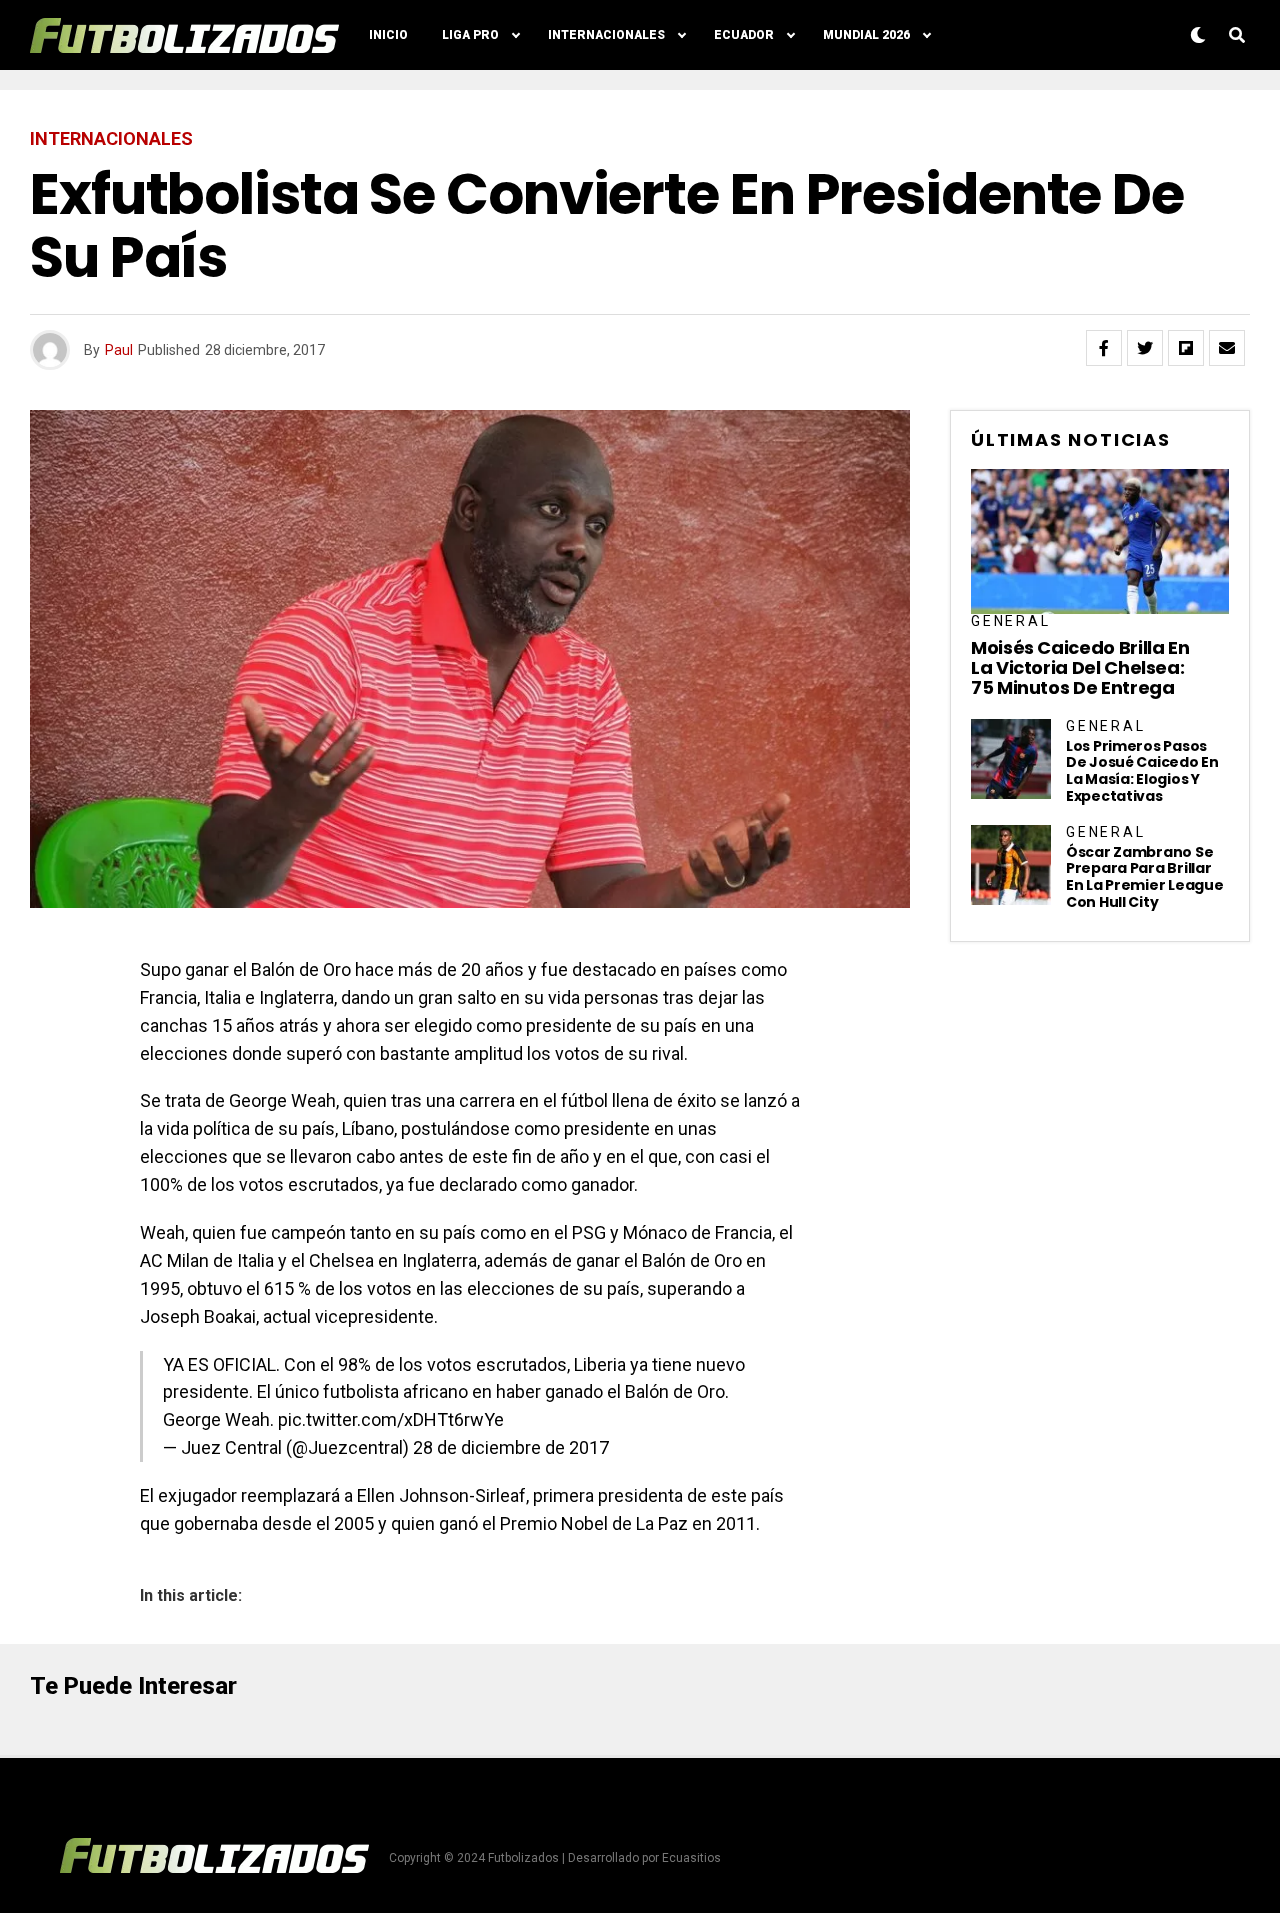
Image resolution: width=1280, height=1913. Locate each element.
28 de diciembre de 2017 (511, 1447)
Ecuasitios (691, 1858)
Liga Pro (470, 35)
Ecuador (744, 35)
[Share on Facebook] (1104, 348)
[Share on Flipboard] (1186, 348)
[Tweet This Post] (1145, 348)
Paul (119, 350)
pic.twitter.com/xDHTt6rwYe (391, 1419)
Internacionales (606, 35)
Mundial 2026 (866, 35)
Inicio (388, 35)
